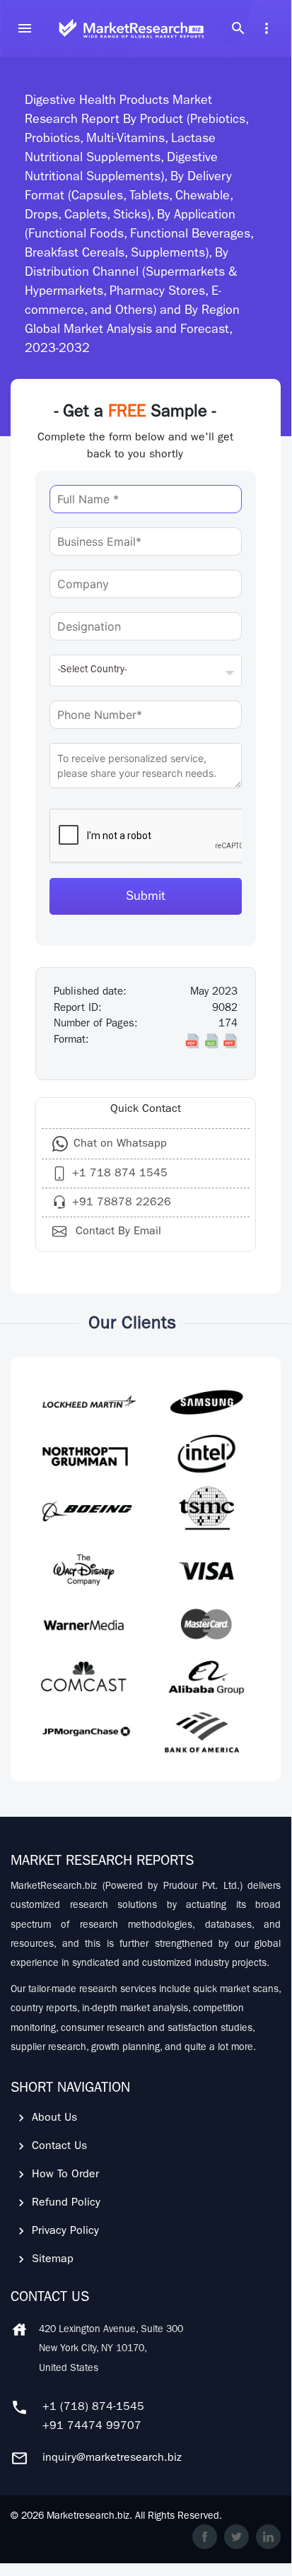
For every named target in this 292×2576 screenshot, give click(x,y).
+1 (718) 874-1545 (93, 2408)
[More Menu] (267, 28)
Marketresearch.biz (88, 2517)
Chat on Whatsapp (120, 1144)
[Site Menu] (25, 28)
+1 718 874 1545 (120, 1174)
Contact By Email (117, 1232)
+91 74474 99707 (92, 2427)
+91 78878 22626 (122, 1203)
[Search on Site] (238, 28)
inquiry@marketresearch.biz (112, 2459)
